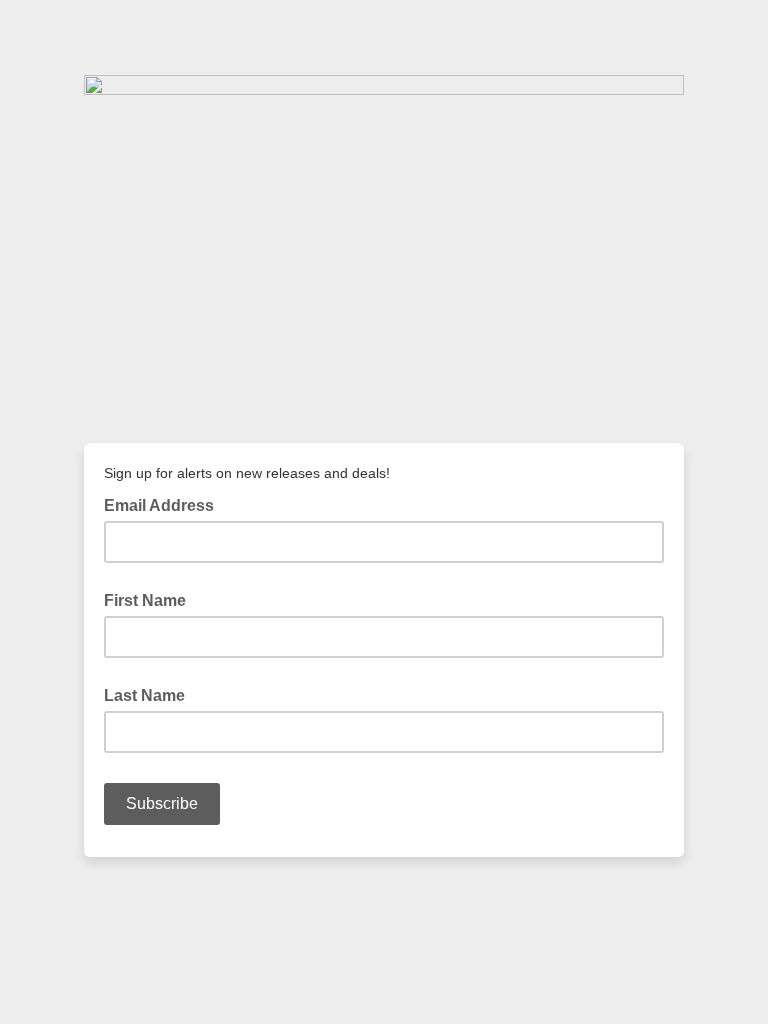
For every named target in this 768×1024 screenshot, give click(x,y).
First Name (145, 600)
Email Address (165, 504)
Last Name (144, 695)
